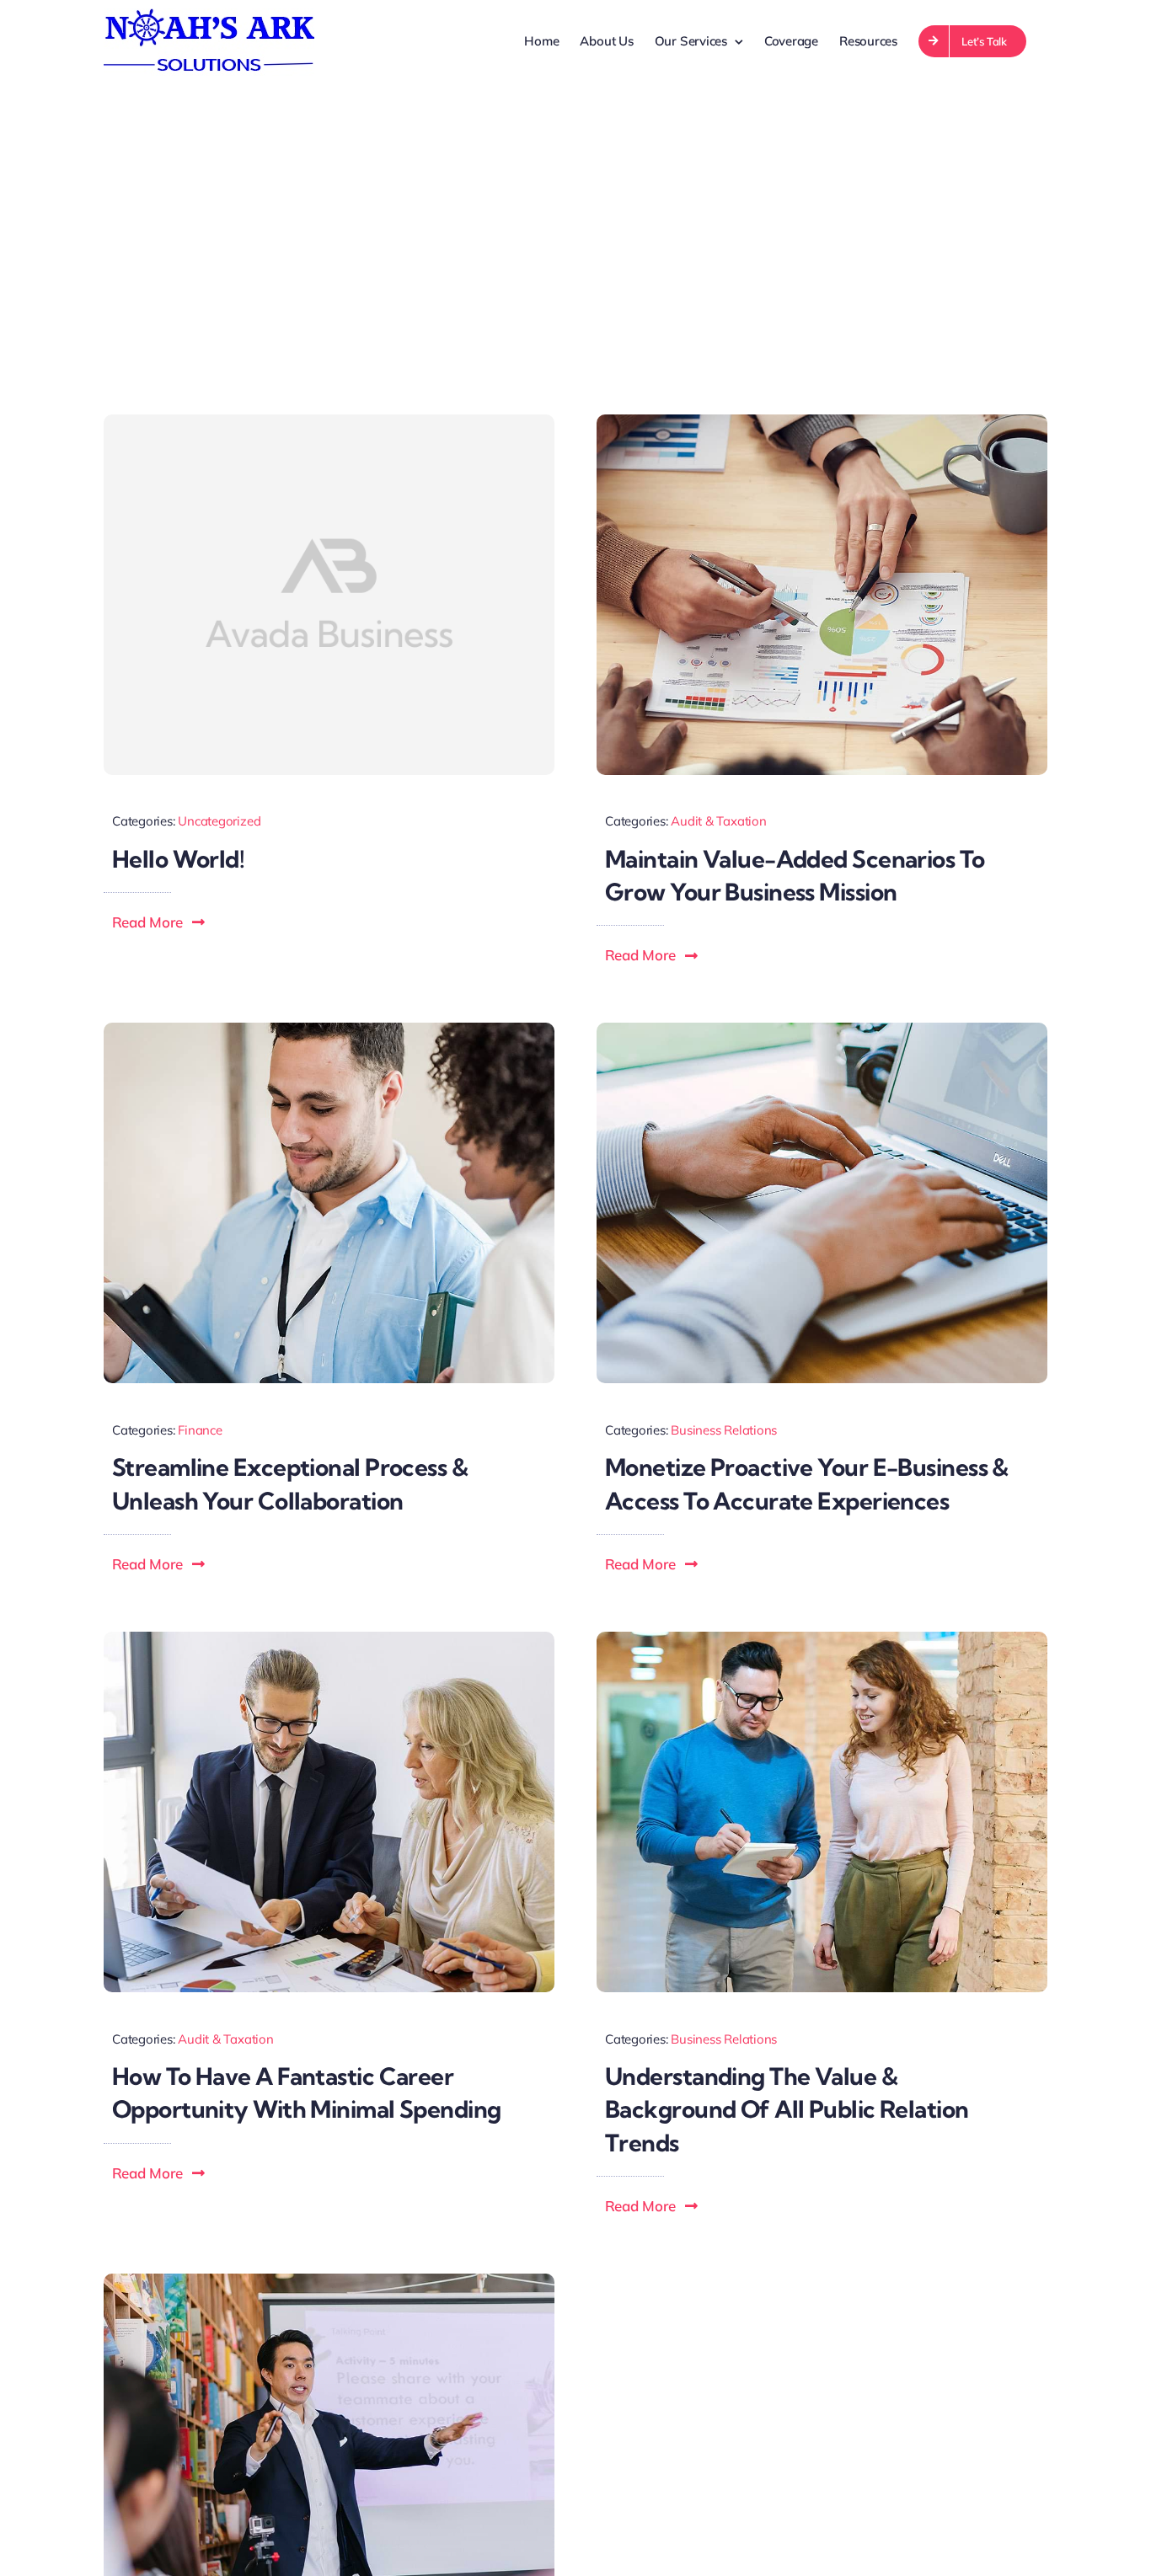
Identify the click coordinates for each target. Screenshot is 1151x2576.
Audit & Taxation (718, 821)
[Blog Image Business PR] (822, 1638)
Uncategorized (219, 821)
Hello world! (178, 859)
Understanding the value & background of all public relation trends (787, 2109)
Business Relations (724, 1430)
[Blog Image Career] (329, 1638)
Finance (200, 1430)
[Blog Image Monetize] (822, 1029)
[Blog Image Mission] (822, 421)
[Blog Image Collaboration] (329, 1029)
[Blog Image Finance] (329, 2280)
